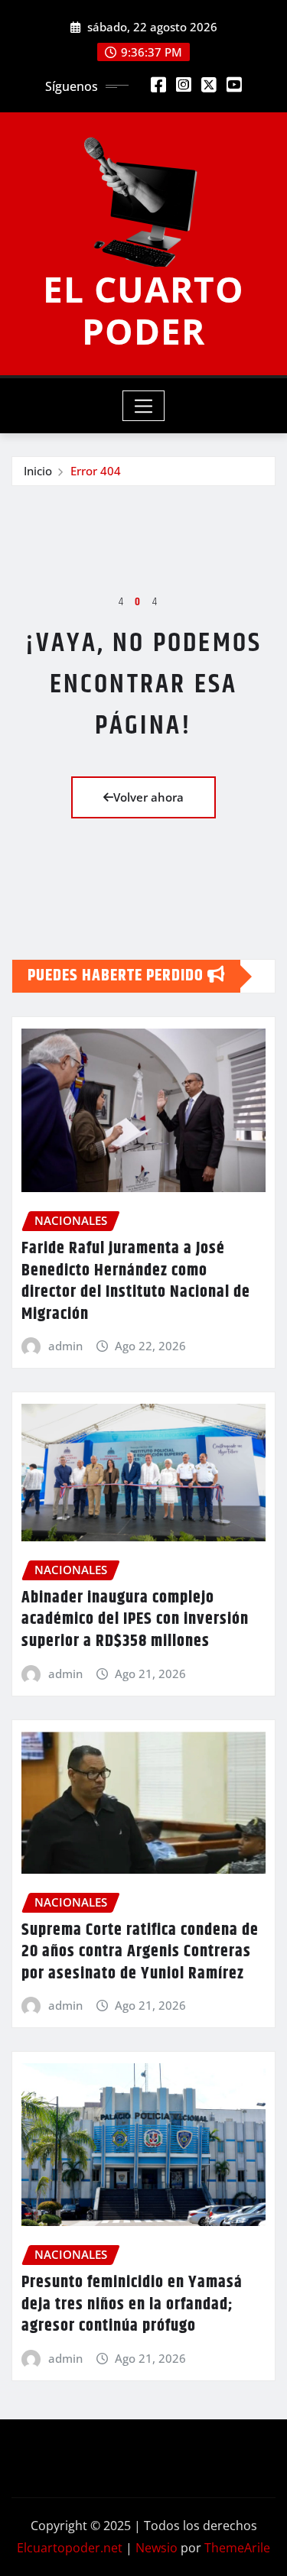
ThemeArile (237, 2548)
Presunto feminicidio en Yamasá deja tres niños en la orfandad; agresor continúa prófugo (132, 2304)
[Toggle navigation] (143, 406)
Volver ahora (148, 797)
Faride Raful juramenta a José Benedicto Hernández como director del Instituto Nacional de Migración (136, 1282)
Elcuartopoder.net (70, 2548)
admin (65, 1346)
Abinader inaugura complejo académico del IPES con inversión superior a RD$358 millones (135, 1620)
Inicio (38, 471)
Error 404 (96, 471)
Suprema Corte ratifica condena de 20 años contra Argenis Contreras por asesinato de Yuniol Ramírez (140, 1952)
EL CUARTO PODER (143, 310)
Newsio (157, 2548)
